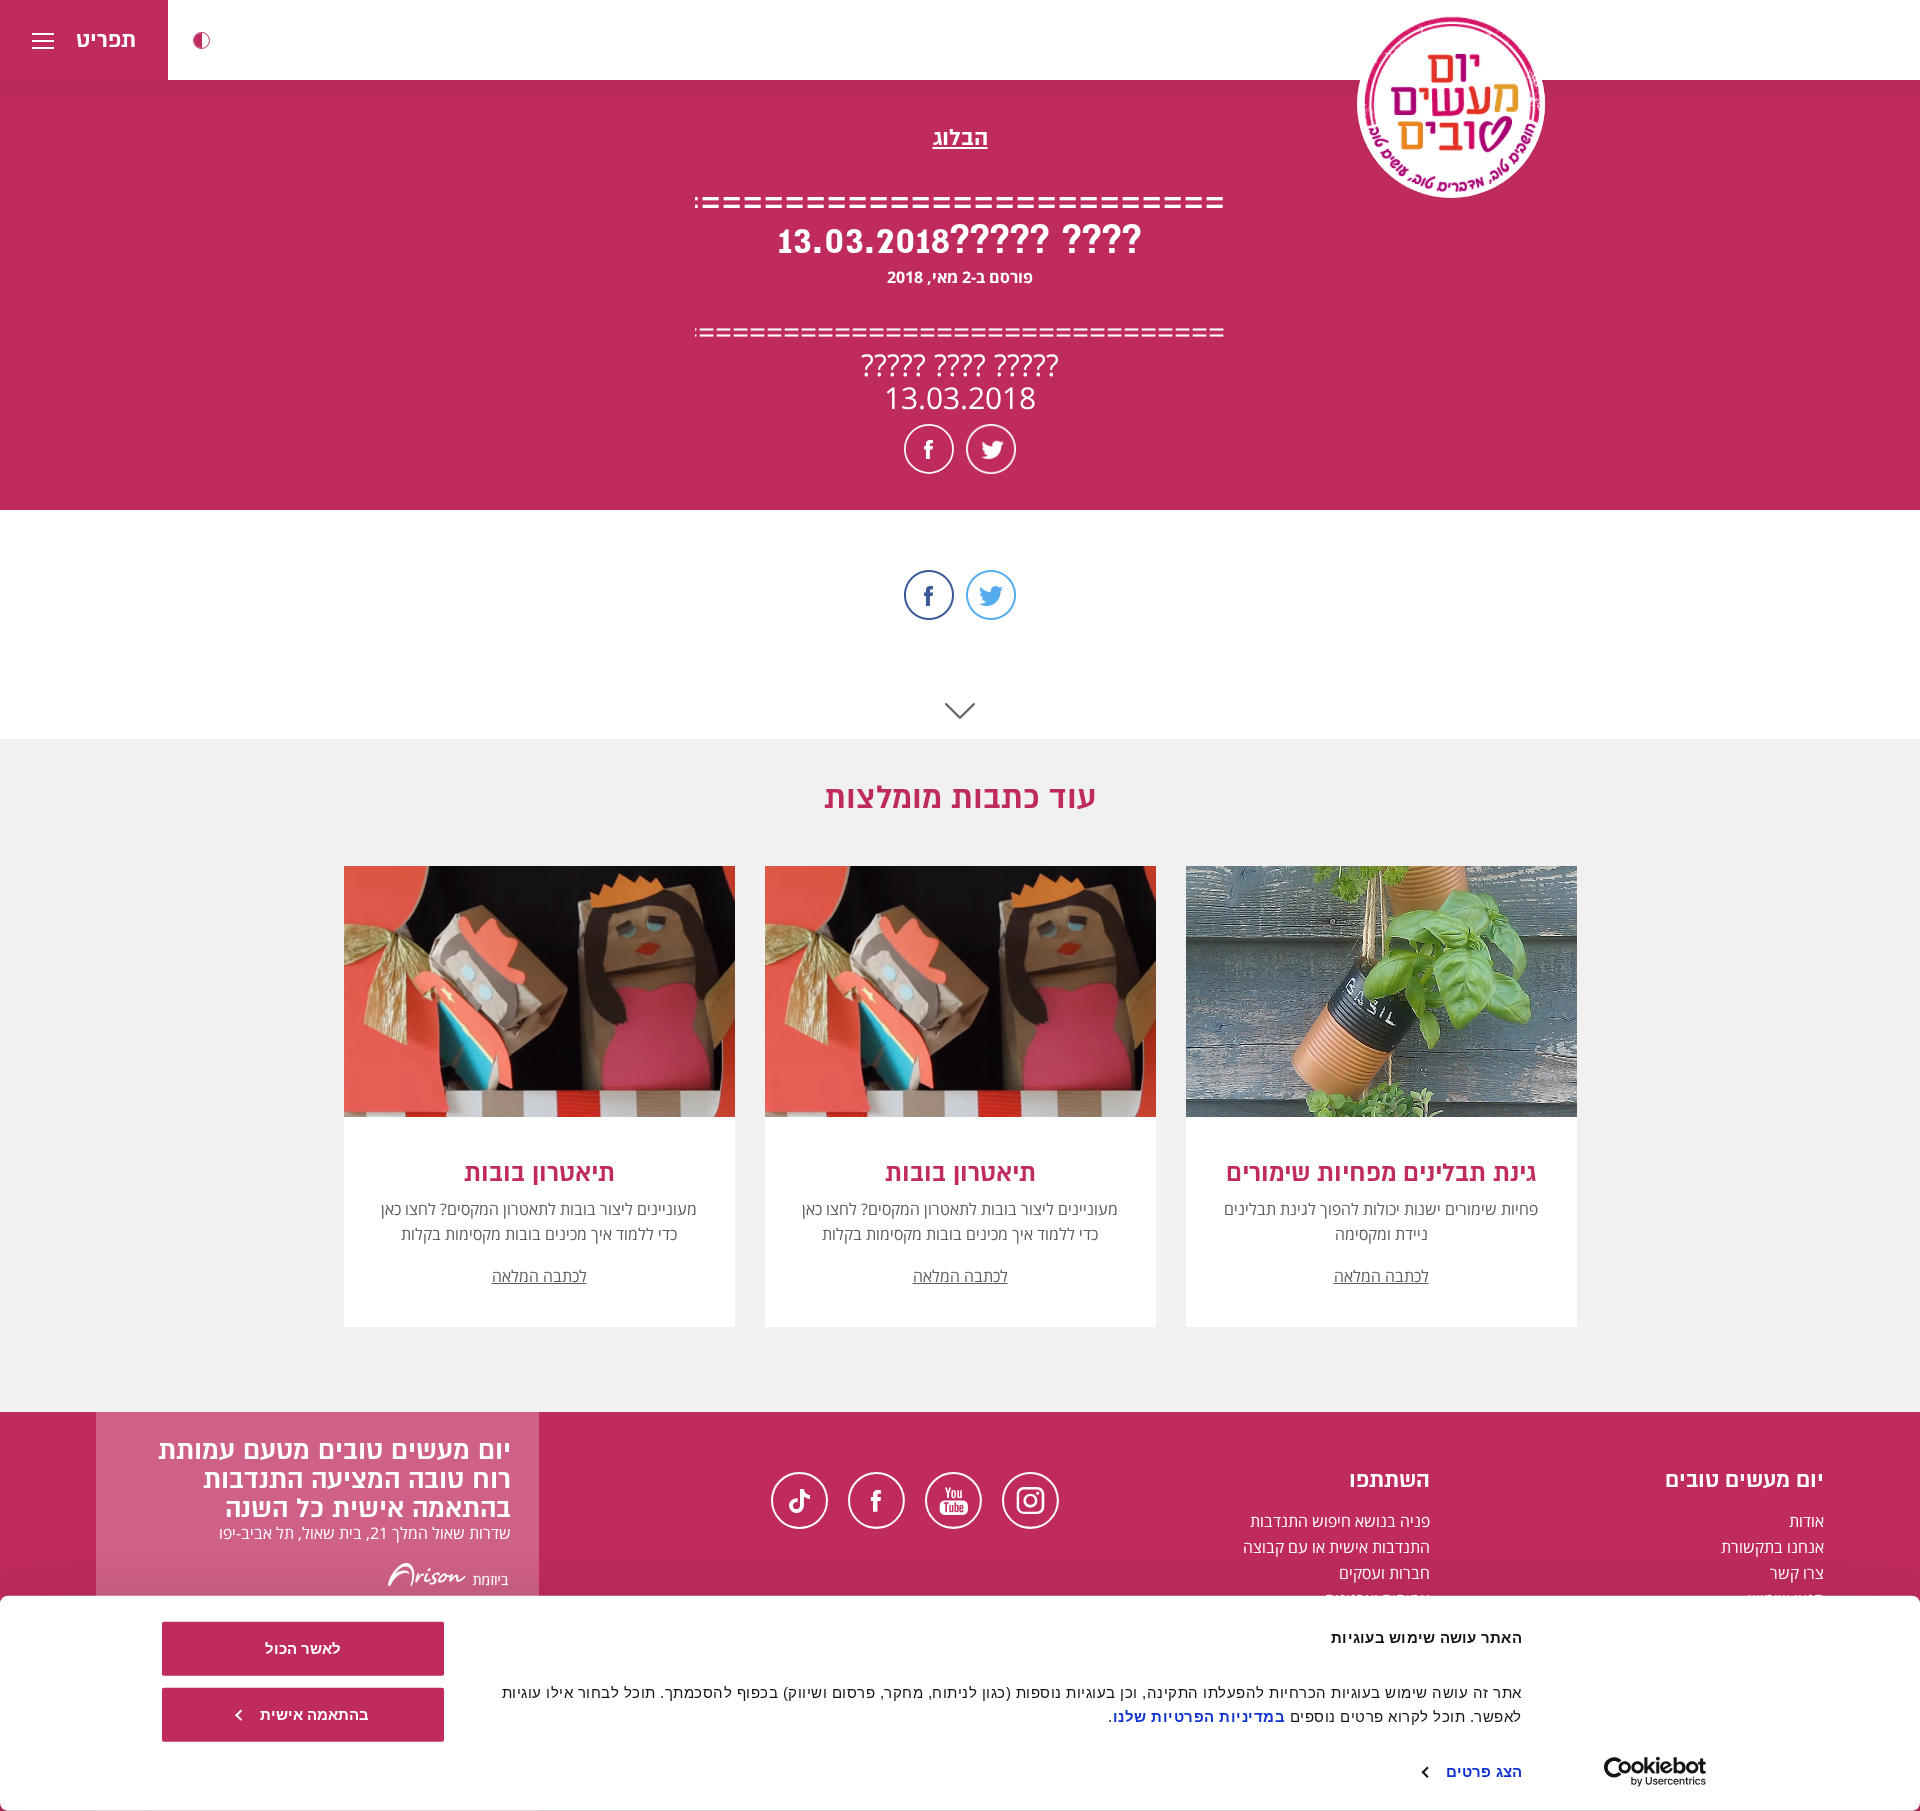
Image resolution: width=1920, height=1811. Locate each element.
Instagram (1030, 1500)
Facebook (929, 449)
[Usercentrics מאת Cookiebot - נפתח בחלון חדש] (1655, 1772)
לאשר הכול (303, 1648)
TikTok (799, 1500)
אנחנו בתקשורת (1772, 1547)
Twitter (991, 449)
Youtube (953, 1500)
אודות (1806, 1521)
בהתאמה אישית (314, 1713)
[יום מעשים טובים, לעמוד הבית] (1451, 104)
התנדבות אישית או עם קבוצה (1336, 1547)
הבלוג (960, 137)
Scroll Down (960, 711)
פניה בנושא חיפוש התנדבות (1340, 1521)
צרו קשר (1797, 1573)
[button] (201, 40)
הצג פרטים (1484, 1771)
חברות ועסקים (1384, 1573)
